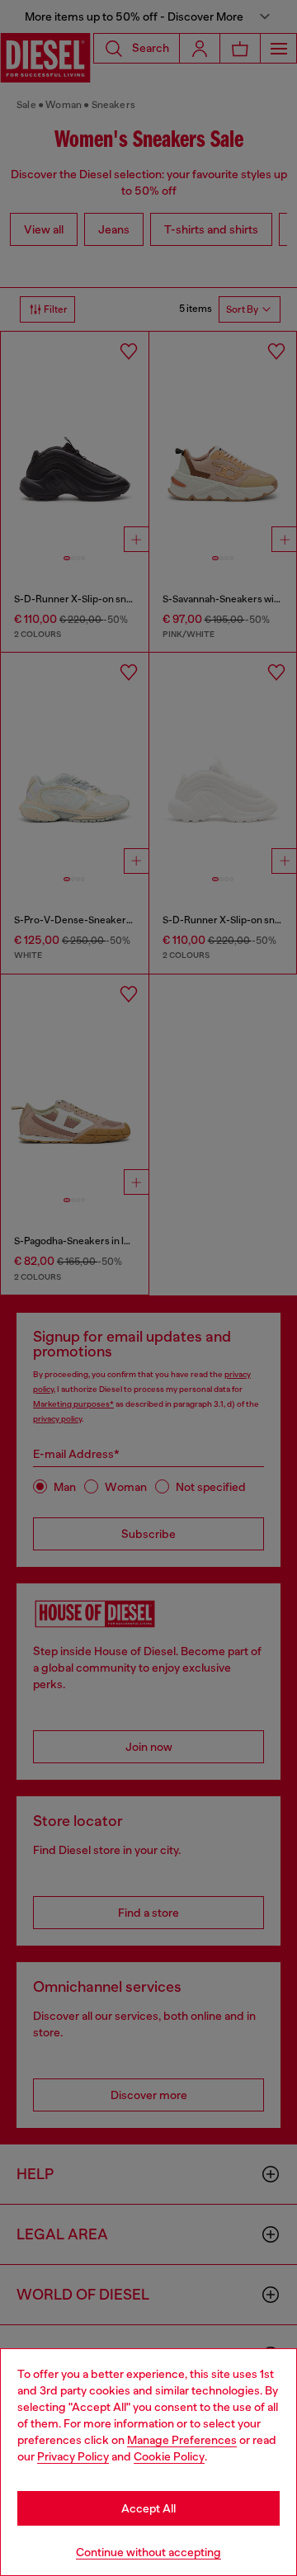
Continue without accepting (148, 2552)
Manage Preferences (182, 2440)
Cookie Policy (169, 2456)
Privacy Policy (73, 2456)
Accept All (148, 2508)
